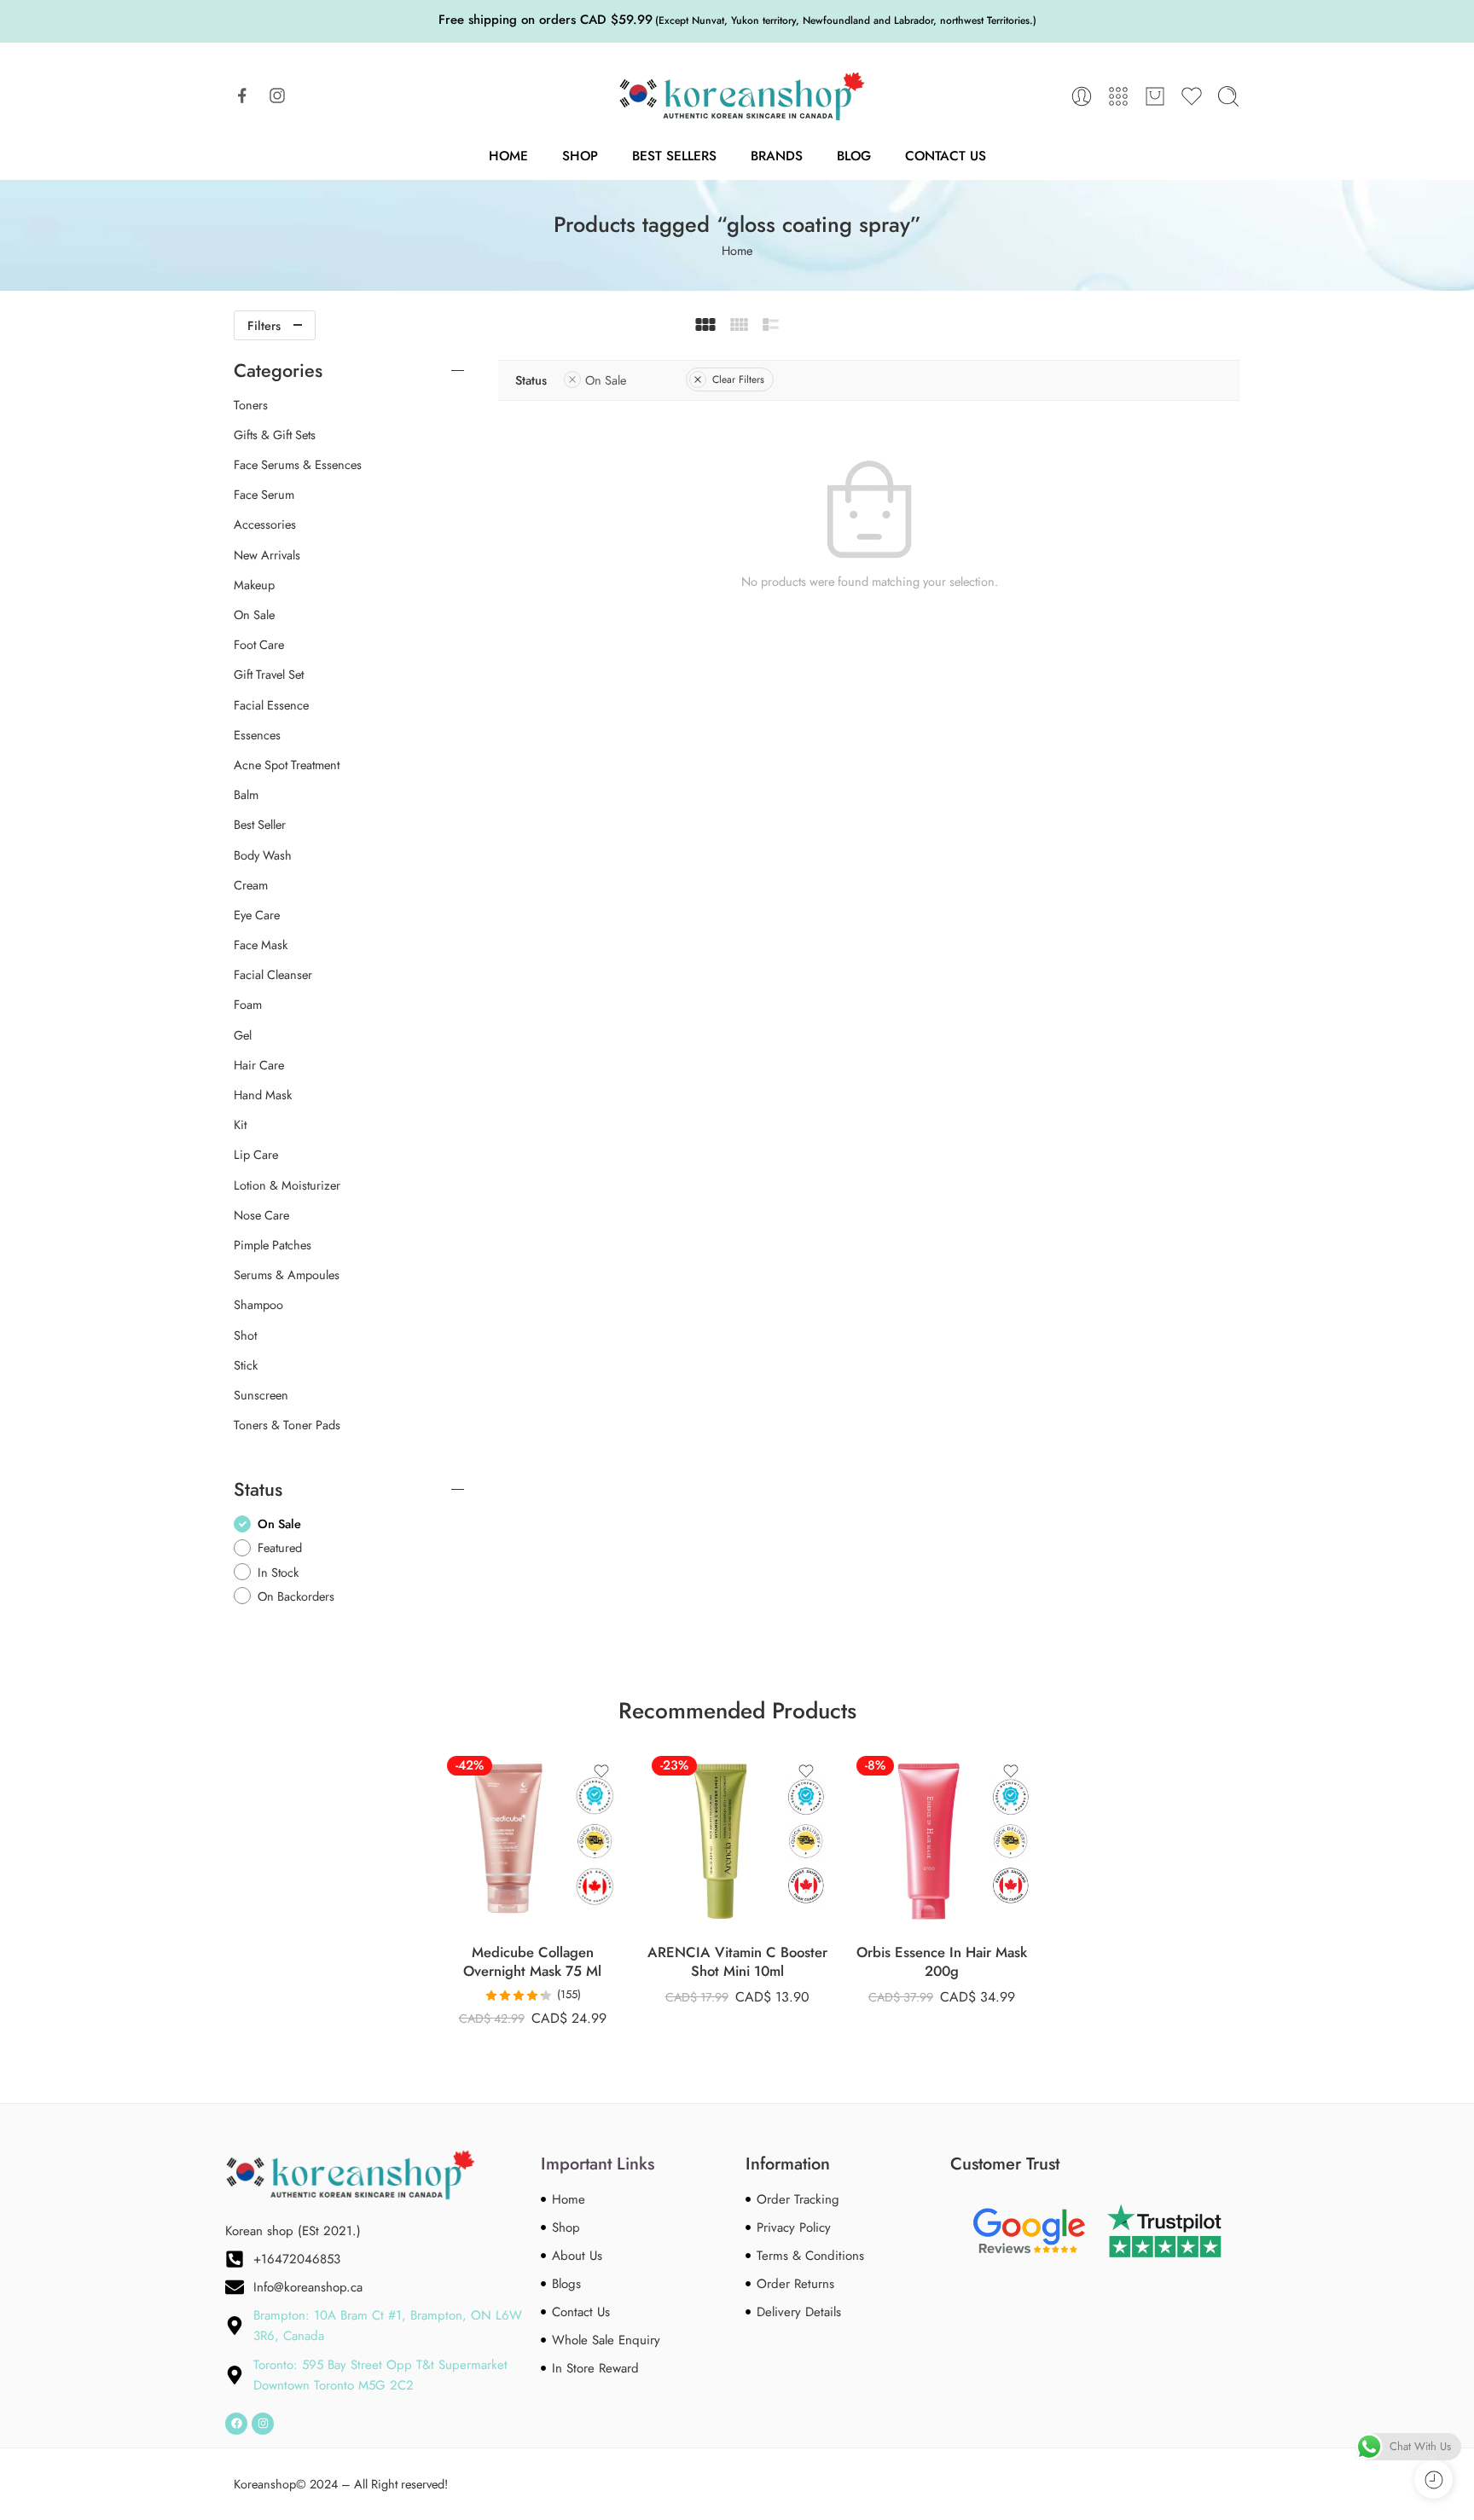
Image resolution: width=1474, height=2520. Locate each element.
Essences (257, 735)
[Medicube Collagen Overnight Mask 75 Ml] (532, 1841)
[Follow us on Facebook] (242, 96)
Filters (264, 325)
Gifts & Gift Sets (275, 435)
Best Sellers (674, 156)
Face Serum (264, 495)
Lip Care (256, 1155)
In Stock (278, 1572)
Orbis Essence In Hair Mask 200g (942, 1962)
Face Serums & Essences (298, 465)
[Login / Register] (1082, 96)
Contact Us (946, 156)
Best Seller (260, 825)
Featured (280, 1547)
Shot (245, 1335)
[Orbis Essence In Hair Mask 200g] (942, 1841)
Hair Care (259, 1065)
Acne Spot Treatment (287, 765)
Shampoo (258, 1305)
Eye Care (257, 915)
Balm (246, 795)
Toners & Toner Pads (287, 1425)
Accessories (265, 524)
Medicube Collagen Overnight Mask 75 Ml (532, 1962)
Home (508, 156)
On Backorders (296, 1596)
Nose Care (261, 1215)
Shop (580, 156)
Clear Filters (738, 379)
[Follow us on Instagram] (277, 96)
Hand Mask (263, 1095)
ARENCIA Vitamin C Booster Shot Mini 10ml (737, 1962)
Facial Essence (271, 705)
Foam (248, 1005)
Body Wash (263, 855)
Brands (777, 156)
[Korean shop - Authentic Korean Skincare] (737, 96)
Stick (246, 1365)
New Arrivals (267, 555)
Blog (854, 156)
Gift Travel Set (269, 675)
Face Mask (261, 945)
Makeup (254, 585)
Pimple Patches (273, 1245)
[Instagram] (263, 2424)
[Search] (1228, 96)
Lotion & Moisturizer (287, 1185)
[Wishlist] (601, 1771)
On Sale (606, 380)
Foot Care (259, 645)
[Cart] (1155, 96)
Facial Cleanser (273, 975)
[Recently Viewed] (1433, 2479)
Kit (240, 1125)
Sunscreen (261, 1395)
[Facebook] (236, 2424)
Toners (251, 405)
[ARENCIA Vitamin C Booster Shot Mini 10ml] (737, 1841)
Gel (243, 1035)
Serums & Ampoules (287, 1275)
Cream (251, 885)
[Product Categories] (1118, 96)
